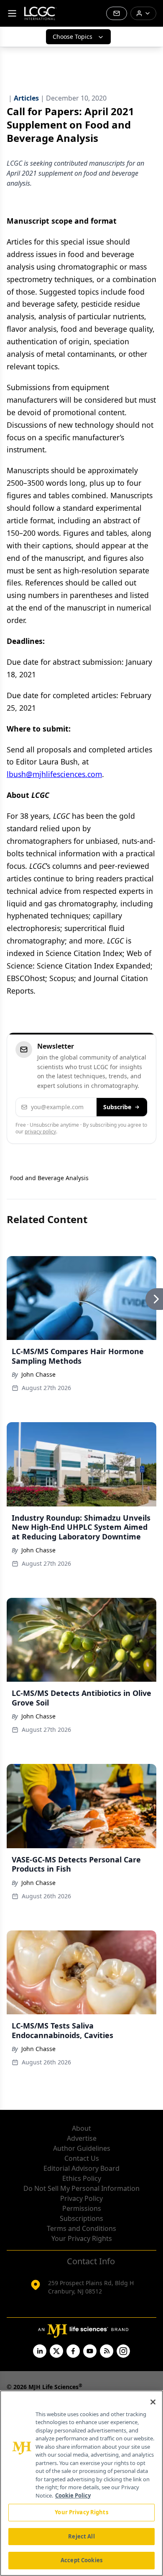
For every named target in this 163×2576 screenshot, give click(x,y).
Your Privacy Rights (82, 2238)
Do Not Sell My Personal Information (81, 2188)
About (81, 2128)
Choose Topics (73, 37)
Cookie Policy (73, 2495)
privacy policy (40, 1132)
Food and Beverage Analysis (49, 1178)
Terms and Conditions (81, 2228)
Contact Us (82, 2158)
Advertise (82, 2138)
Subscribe (117, 1107)
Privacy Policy (81, 2198)
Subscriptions (81, 2218)
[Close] (153, 2402)
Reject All (81, 2536)
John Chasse (38, 1374)
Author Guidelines (82, 2148)
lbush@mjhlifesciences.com (54, 774)
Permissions (82, 2208)
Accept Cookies (81, 2560)
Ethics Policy (82, 2178)
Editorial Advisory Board (81, 2168)
